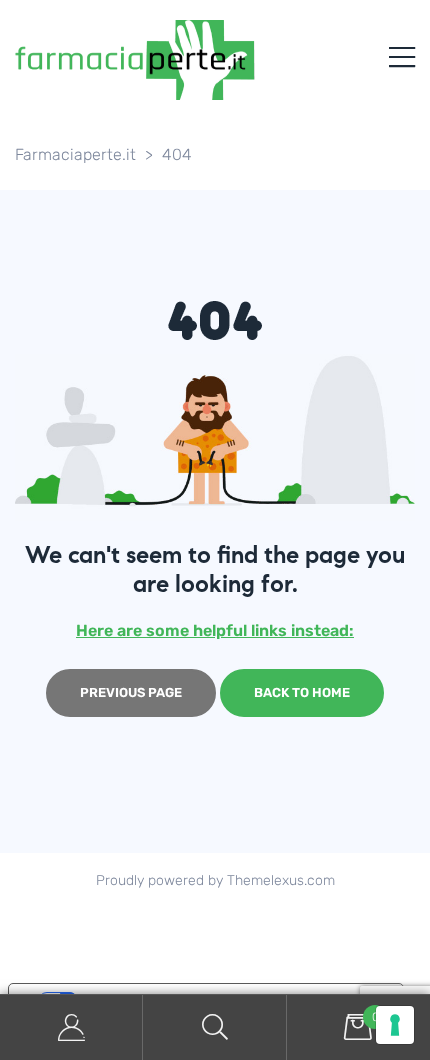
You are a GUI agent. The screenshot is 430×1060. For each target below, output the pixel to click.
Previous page (131, 692)
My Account (71, 1027)
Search (214, 1027)
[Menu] (402, 60)
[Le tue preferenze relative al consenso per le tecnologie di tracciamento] (395, 1025)
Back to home (302, 692)
